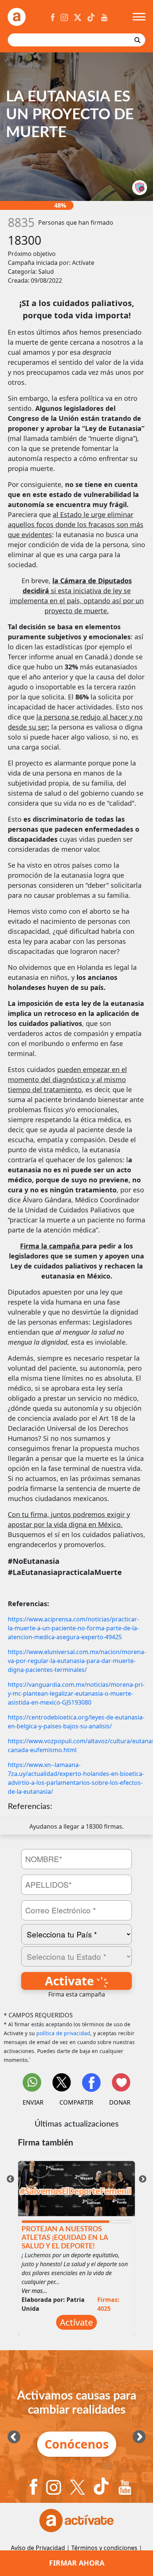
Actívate (76, 2322)
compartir (76, 2102)
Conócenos (77, 2444)
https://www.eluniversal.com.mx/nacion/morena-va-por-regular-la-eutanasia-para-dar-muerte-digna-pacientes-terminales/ (77, 1661)
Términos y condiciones (104, 2548)
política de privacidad (63, 2033)
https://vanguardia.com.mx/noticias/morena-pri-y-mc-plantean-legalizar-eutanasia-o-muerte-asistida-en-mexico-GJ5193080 (76, 1693)
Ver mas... (34, 2291)
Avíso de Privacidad (38, 2548)
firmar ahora (77, 2563)
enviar (33, 2102)
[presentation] (10, 2178)
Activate (71, 1981)
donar (120, 2102)
